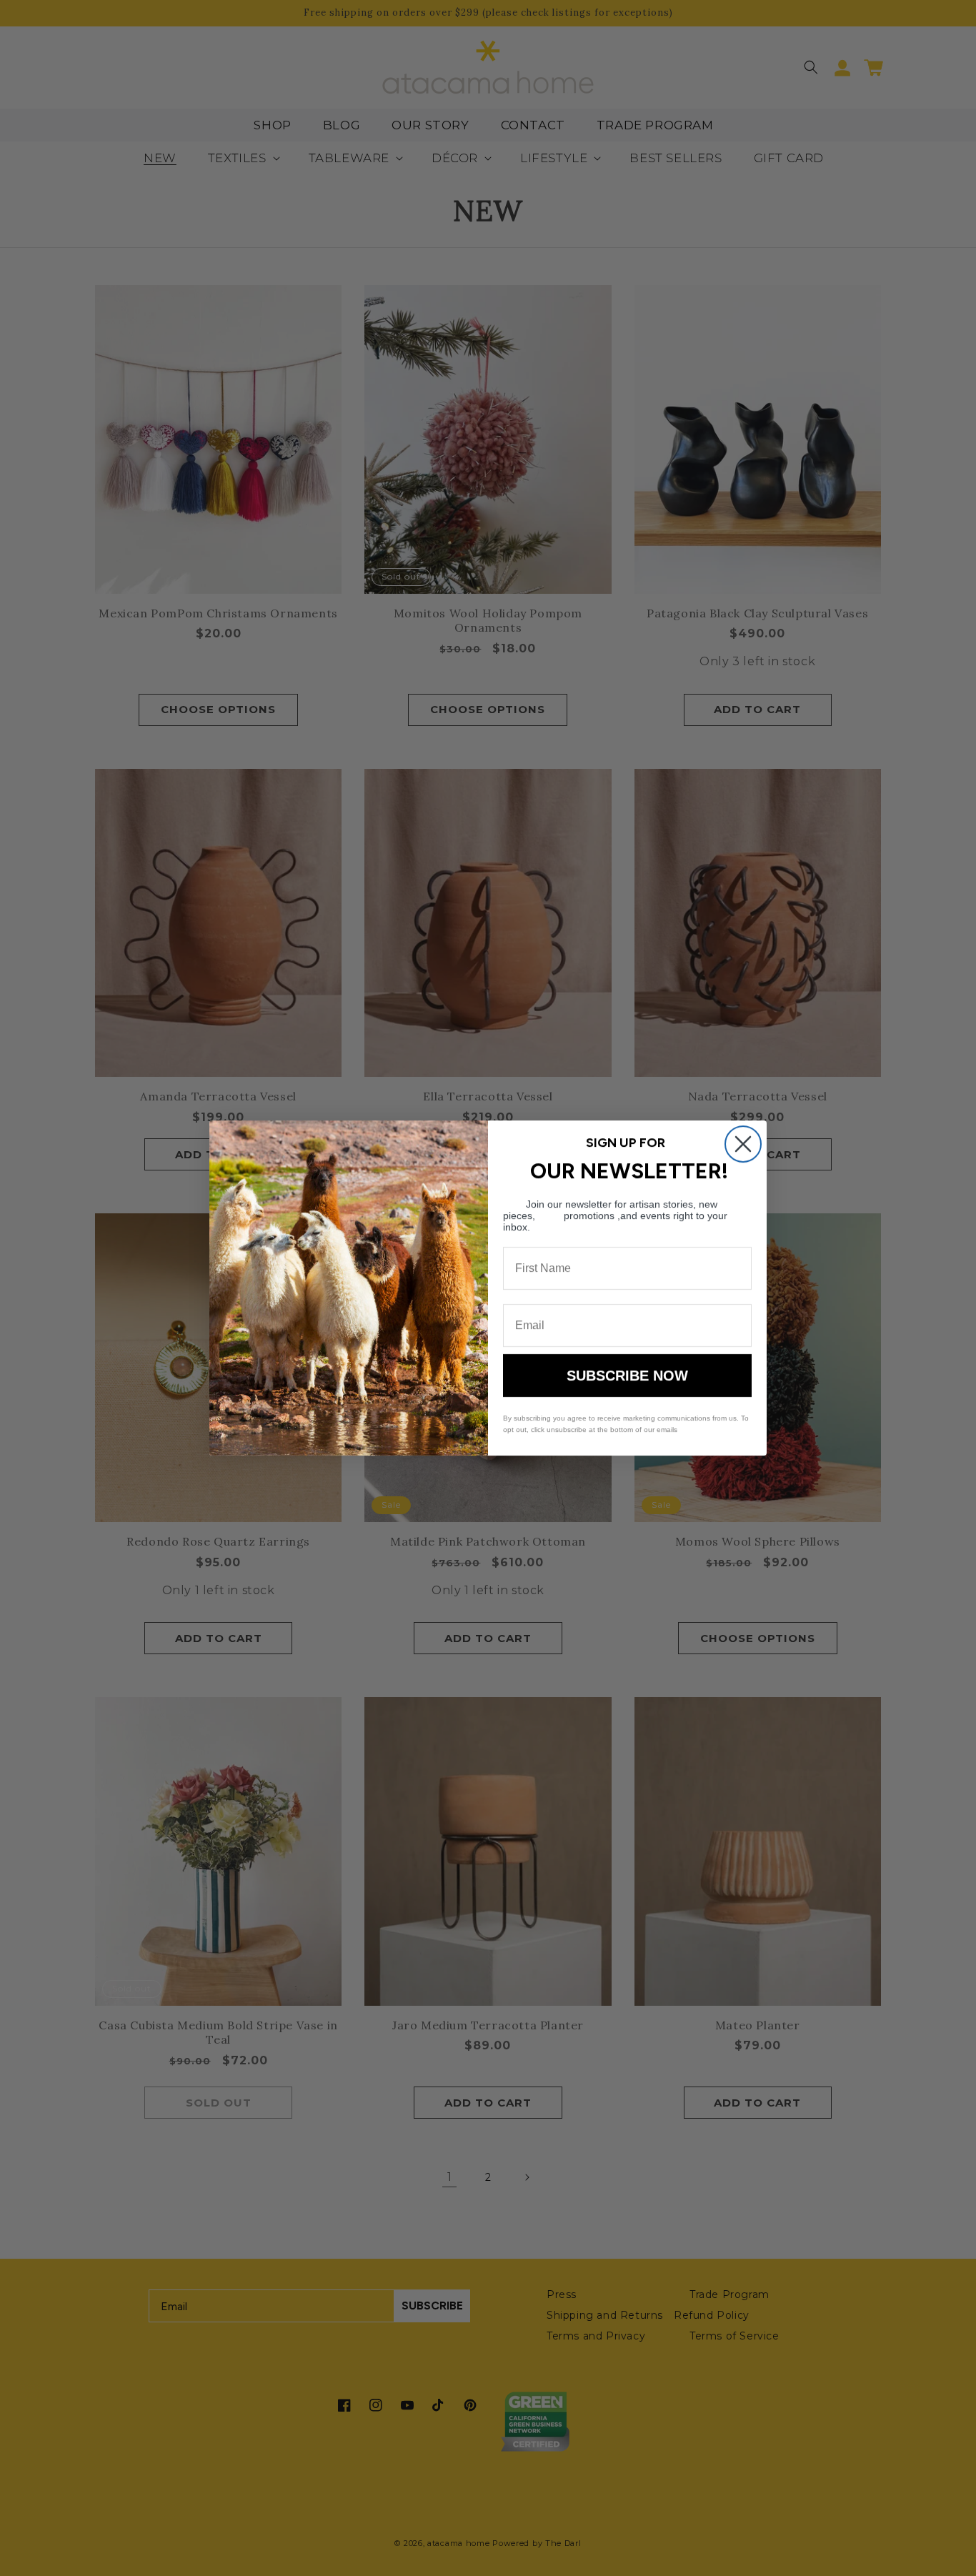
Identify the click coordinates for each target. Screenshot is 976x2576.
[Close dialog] (743, 1144)
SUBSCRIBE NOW (627, 1376)
